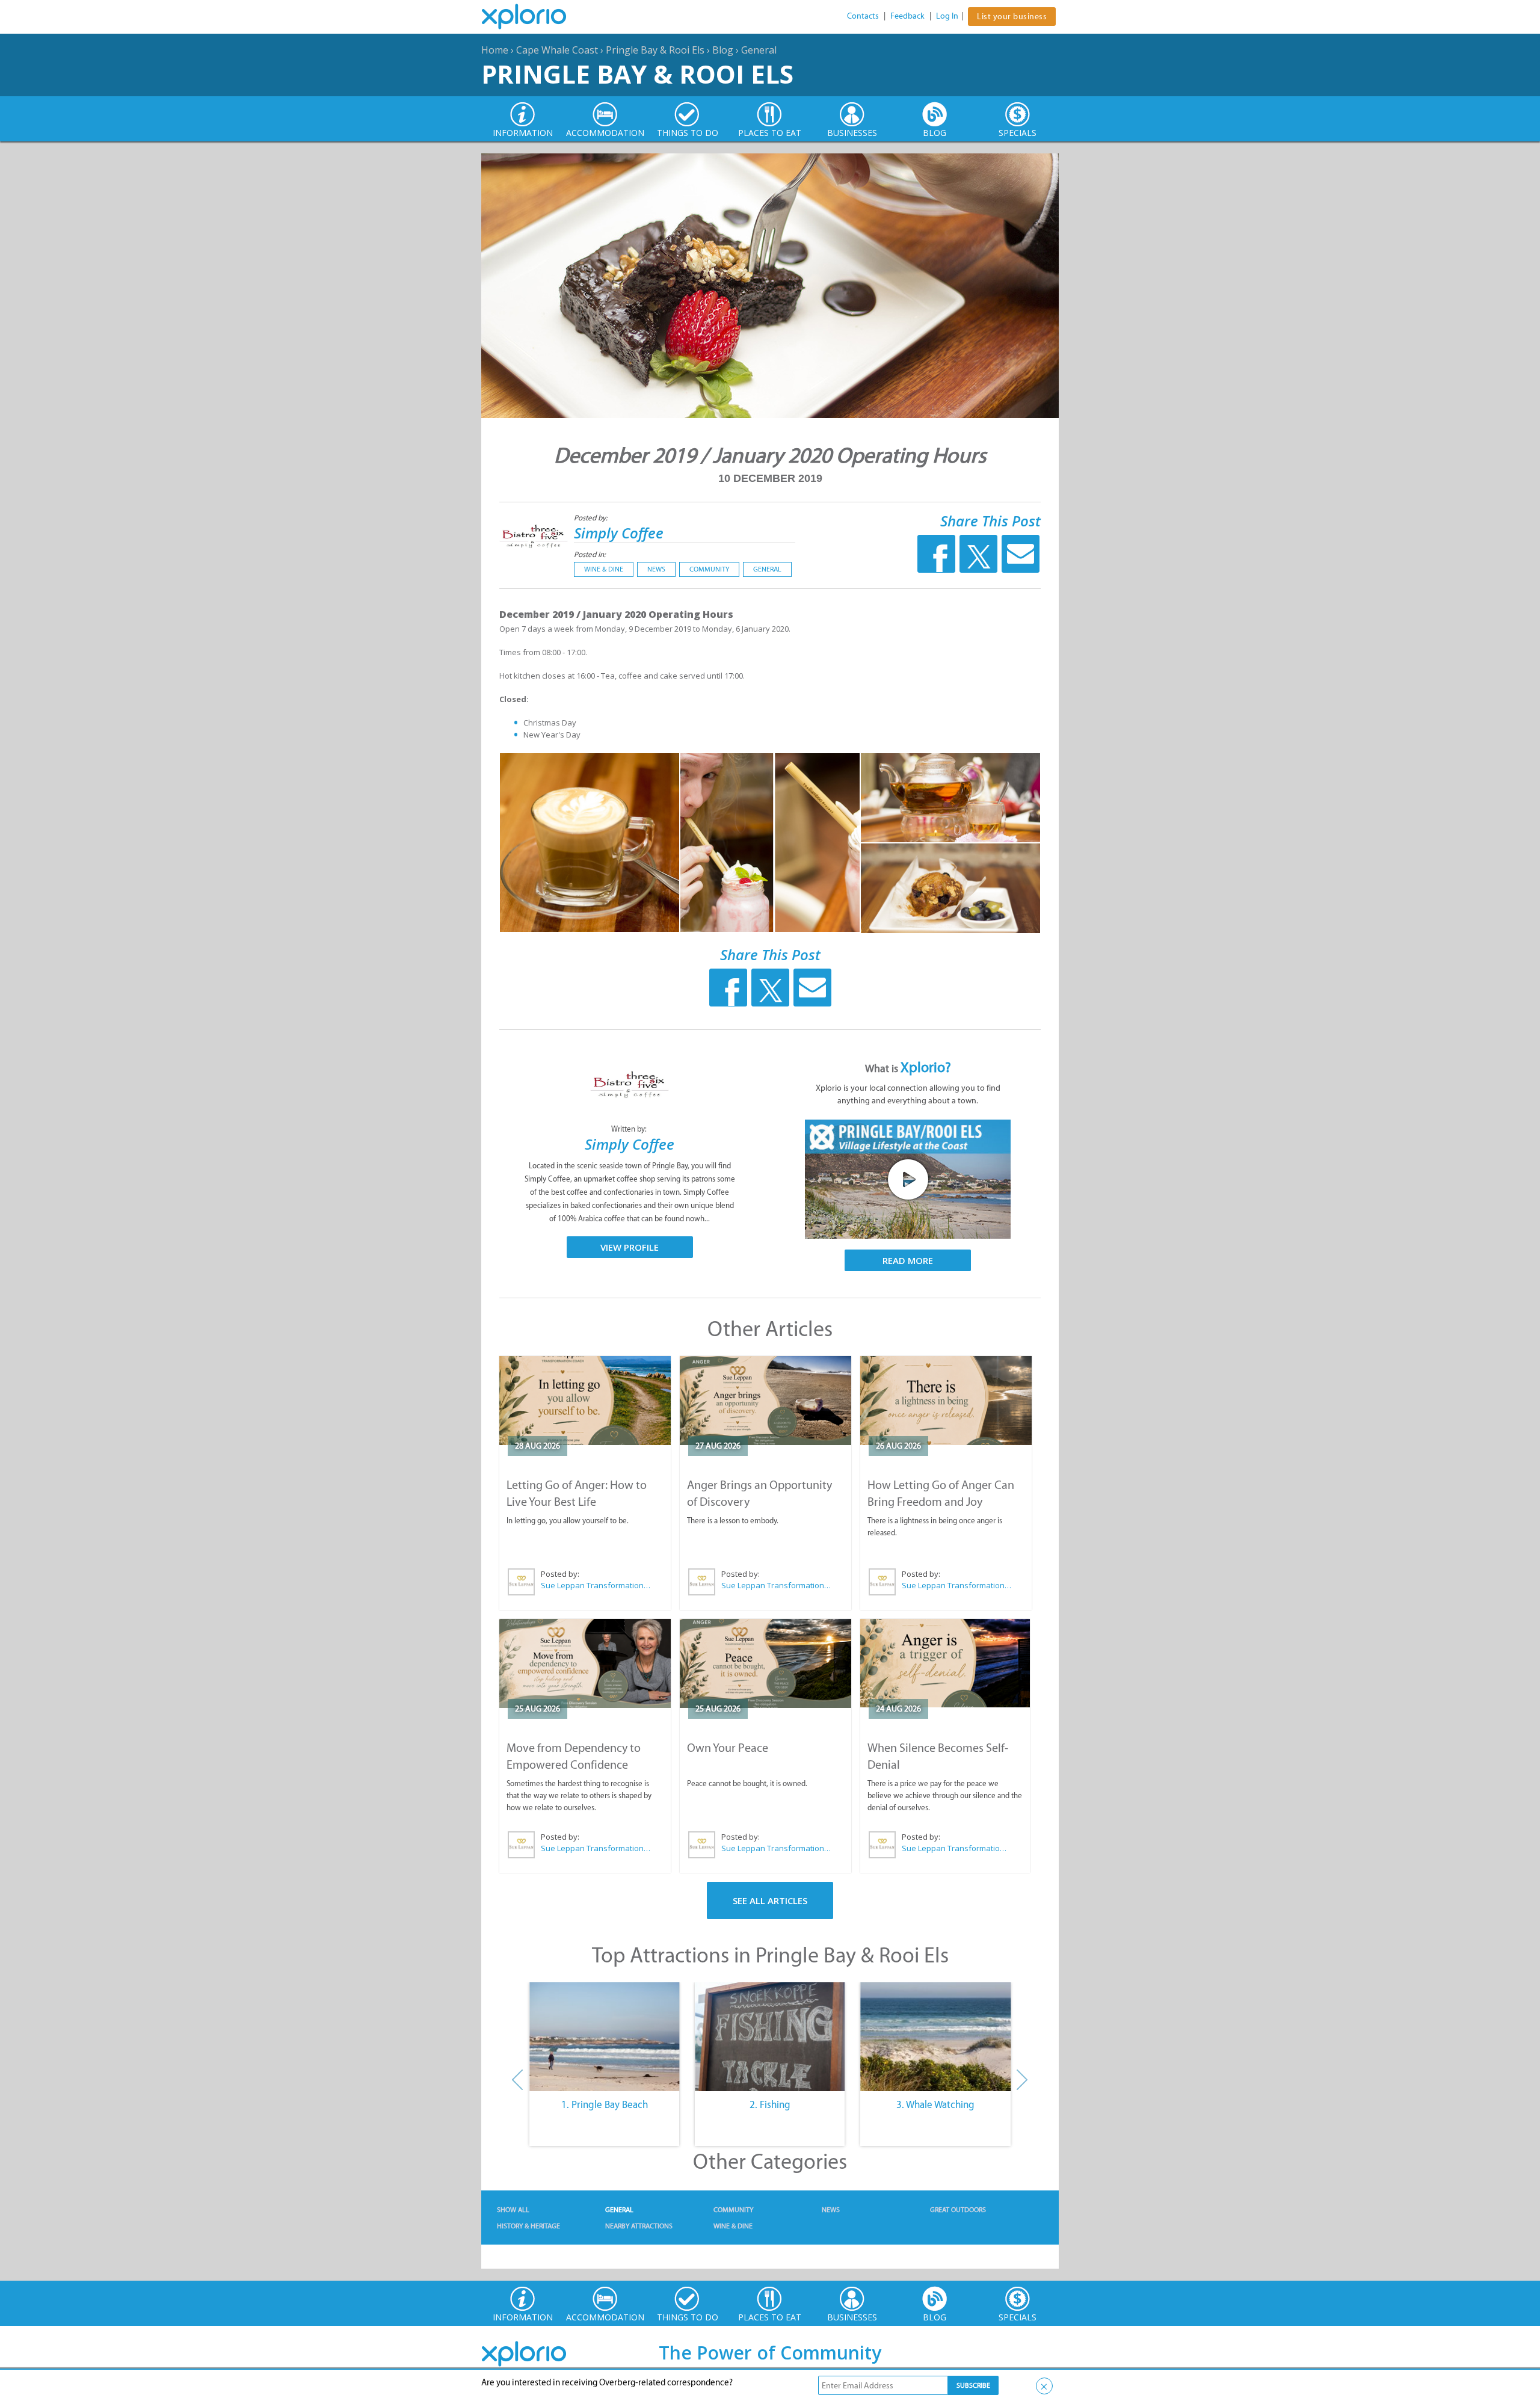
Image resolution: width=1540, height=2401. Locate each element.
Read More (908, 1260)
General (759, 50)
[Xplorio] (533, 17)
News (656, 569)
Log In (947, 16)
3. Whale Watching (935, 2104)
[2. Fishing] (770, 2037)
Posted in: (590, 554)
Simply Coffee (619, 533)
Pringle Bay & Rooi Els (655, 50)
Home (495, 50)
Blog (723, 50)
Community (709, 569)
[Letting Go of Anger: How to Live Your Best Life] (585, 1401)
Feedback (907, 16)
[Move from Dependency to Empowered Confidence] (585, 1663)
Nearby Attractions (639, 2226)
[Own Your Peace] (765, 1663)
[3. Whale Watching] (936, 2037)
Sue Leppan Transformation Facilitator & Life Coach (596, 1585)
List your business (1012, 17)
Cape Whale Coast (557, 50)
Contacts (863, 16)
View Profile (630, 1247)
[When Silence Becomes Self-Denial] (945, 1663)
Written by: (630, 1129)
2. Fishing (770, 2104)
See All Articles (770, 1900)
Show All (513, 2210)
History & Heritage (528, 2226)
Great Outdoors (958, 2210)
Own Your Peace (728, 1748)
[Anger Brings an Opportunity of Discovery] (765, 1401)
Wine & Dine (604, 569)
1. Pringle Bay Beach (605, 2104)
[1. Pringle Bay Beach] (604, 2037)
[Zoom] (590, 843)
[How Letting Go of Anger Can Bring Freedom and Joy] (946, 1401)
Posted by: (592, 518)
